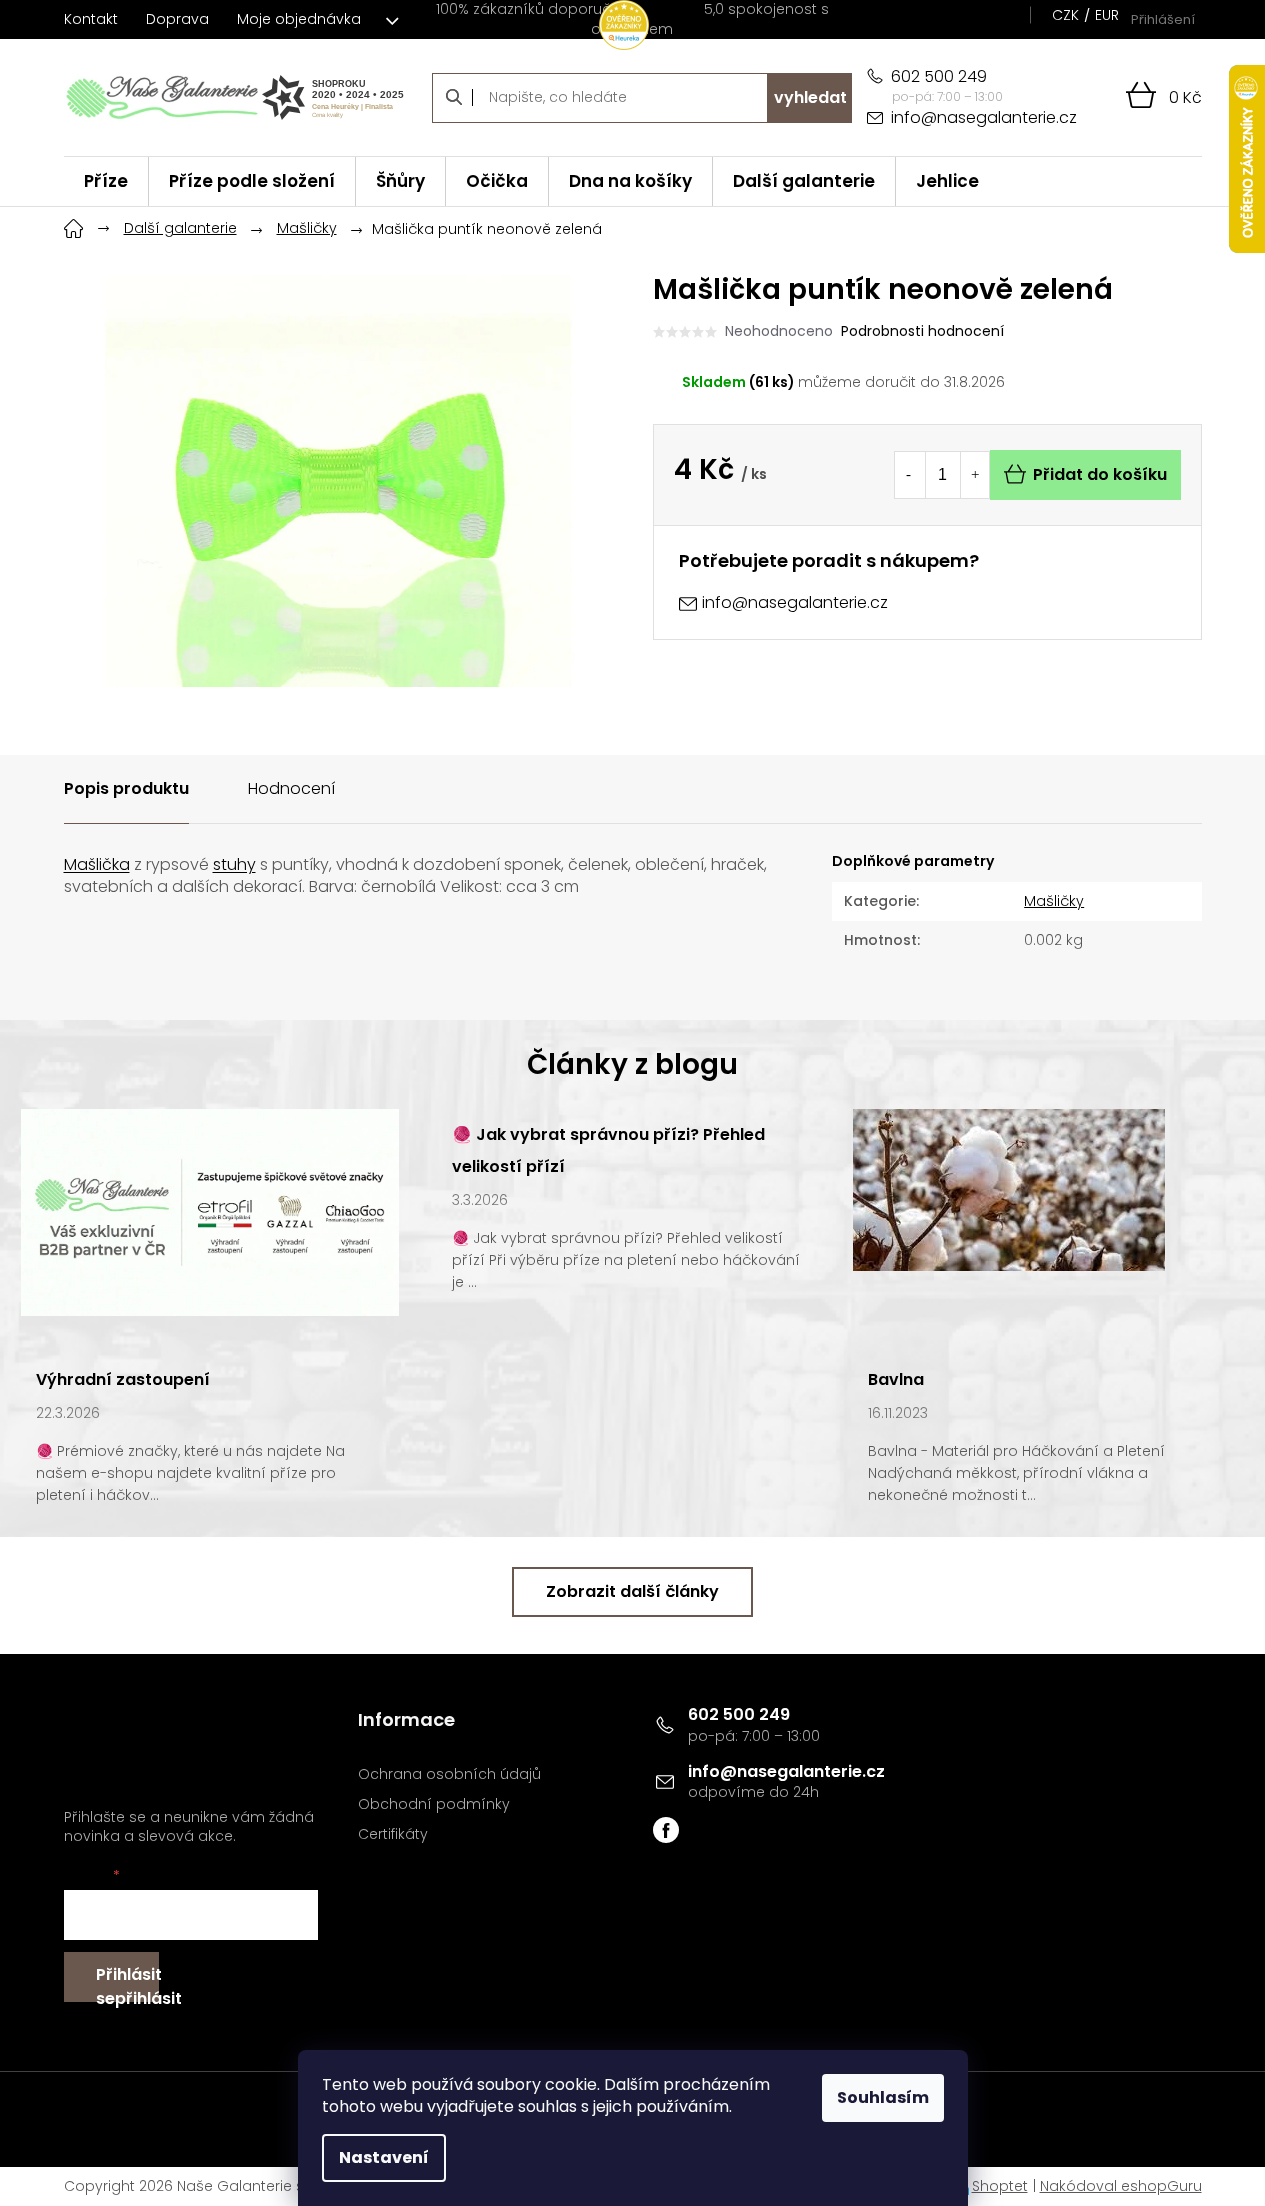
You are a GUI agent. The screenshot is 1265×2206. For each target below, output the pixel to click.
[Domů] (74, 226)
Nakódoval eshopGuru (1121, 2186)
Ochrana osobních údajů (449, 1774)
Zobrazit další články (632, 1591)
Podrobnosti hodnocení (922, 331)
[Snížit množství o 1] (909, 475)
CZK (1065, 15)
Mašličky (1054, 901)
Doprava (177, 19)
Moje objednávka (299, 19)
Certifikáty (393, 1834)
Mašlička (97, 864)
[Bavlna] (1009, 1189)
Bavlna (896, 1379)
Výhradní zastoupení (123, 1379)
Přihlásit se (127, 1982)
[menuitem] (106, 181)
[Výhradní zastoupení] (210, 1211)
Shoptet (1000, 2186)
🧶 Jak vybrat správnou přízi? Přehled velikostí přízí (608, 1150)
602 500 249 (739, 1714)
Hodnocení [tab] (291, 788)
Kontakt (91, 19)
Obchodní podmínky (434, 1804)
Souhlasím (883, 2097)
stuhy (234, 864)
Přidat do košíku (1100, 474)
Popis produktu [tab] (126, 788)
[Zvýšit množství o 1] (975, 475)
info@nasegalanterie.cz (786, 1771)
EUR (1107, 15)
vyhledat (810, 97)
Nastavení (384, 2157)
